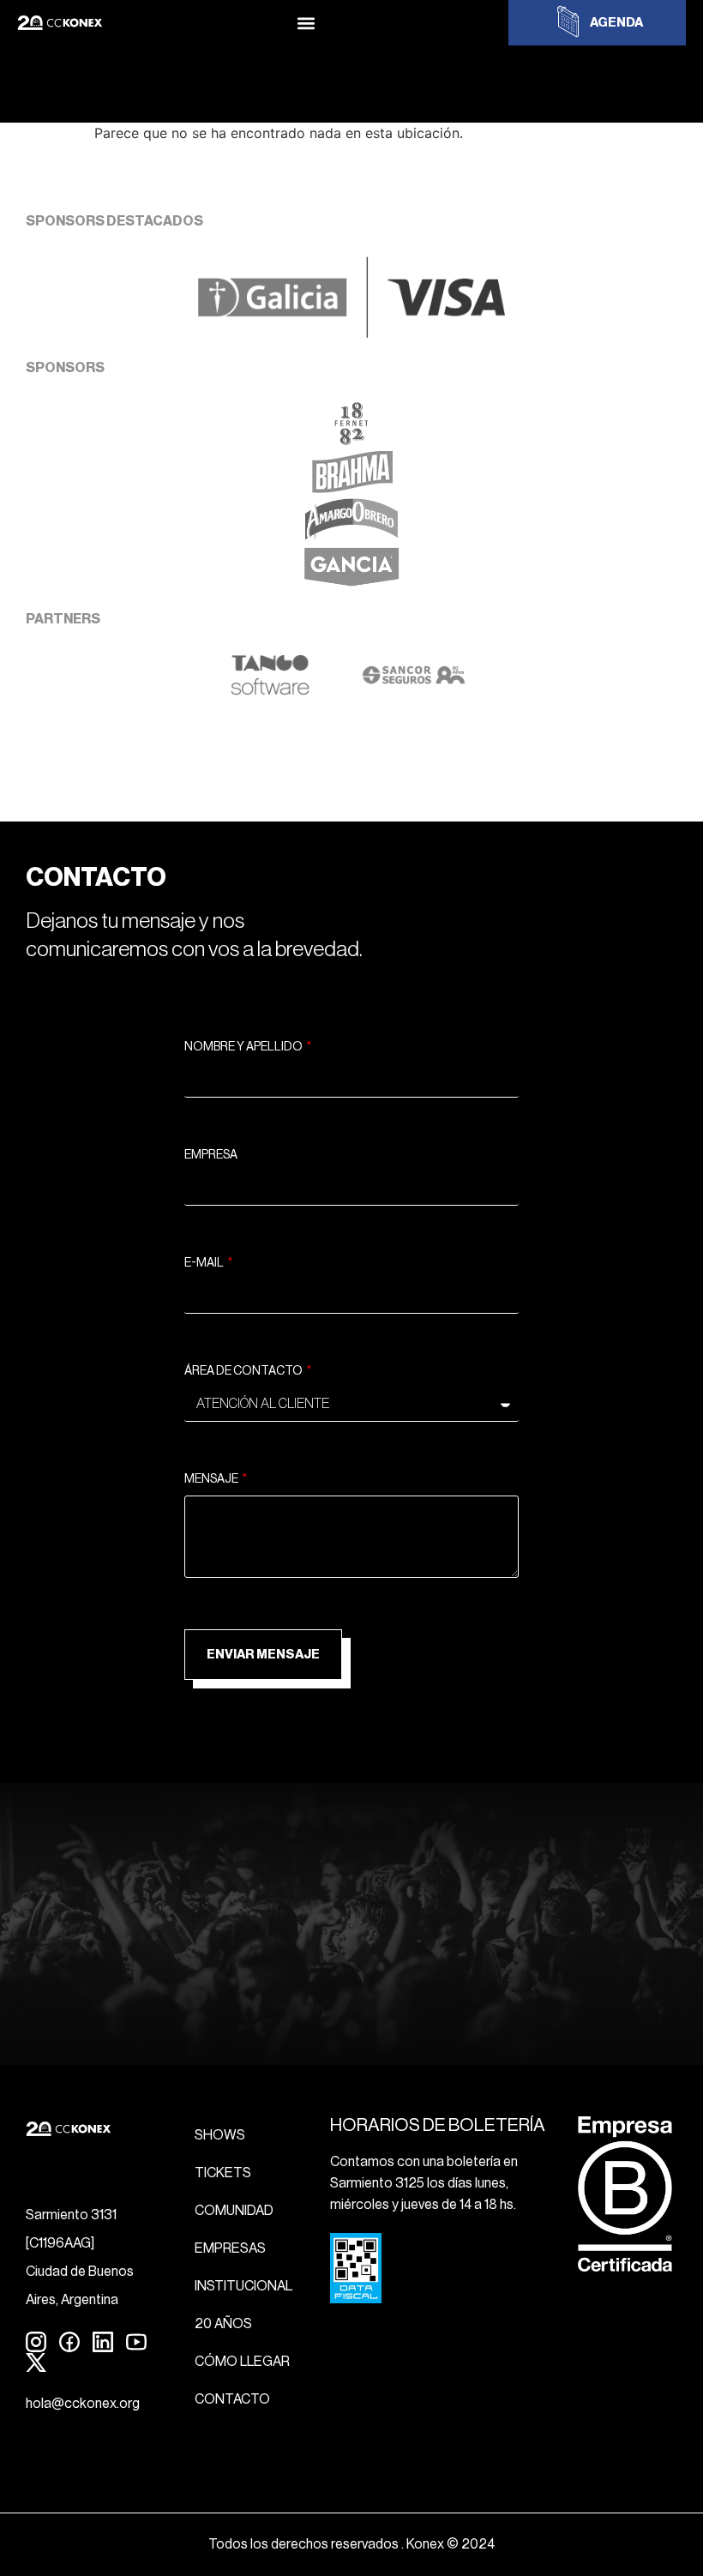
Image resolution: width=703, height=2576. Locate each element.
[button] (306, 23)
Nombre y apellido (244, 1047)
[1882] (351, 440)
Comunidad (234, 2211)
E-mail (205, 1263)
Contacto (232, 2399)
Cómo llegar (242, 2362)
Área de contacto (244, 1371)
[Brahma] (351, 488)
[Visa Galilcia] (351, 333)
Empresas (230, 2248)
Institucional (243, 2286)
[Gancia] (351, 584)
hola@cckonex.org (83, 2404)
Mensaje (212, 1479)
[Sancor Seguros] (414, 691)
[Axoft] (270, 691)
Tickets (223, 2173)
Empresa (211, 1155)
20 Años (223, 2324)
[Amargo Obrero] (352, 536)
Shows (220, 2135)
